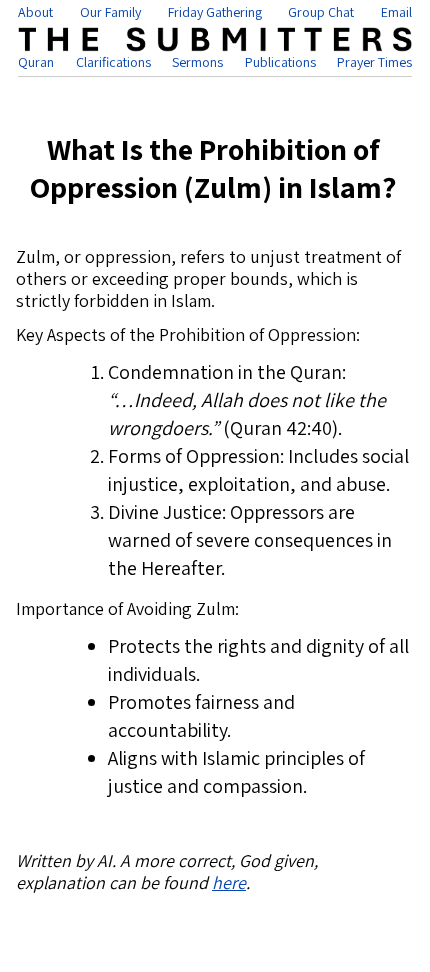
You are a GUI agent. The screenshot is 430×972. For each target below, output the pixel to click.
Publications (280, 62)
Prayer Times (374, 62)
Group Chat (321, 12)
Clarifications (113, 62)
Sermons (197, 62)
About (35, 12)
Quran (36, 62)
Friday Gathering (215, 12)
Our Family (110, 12)
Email (396, 12)
